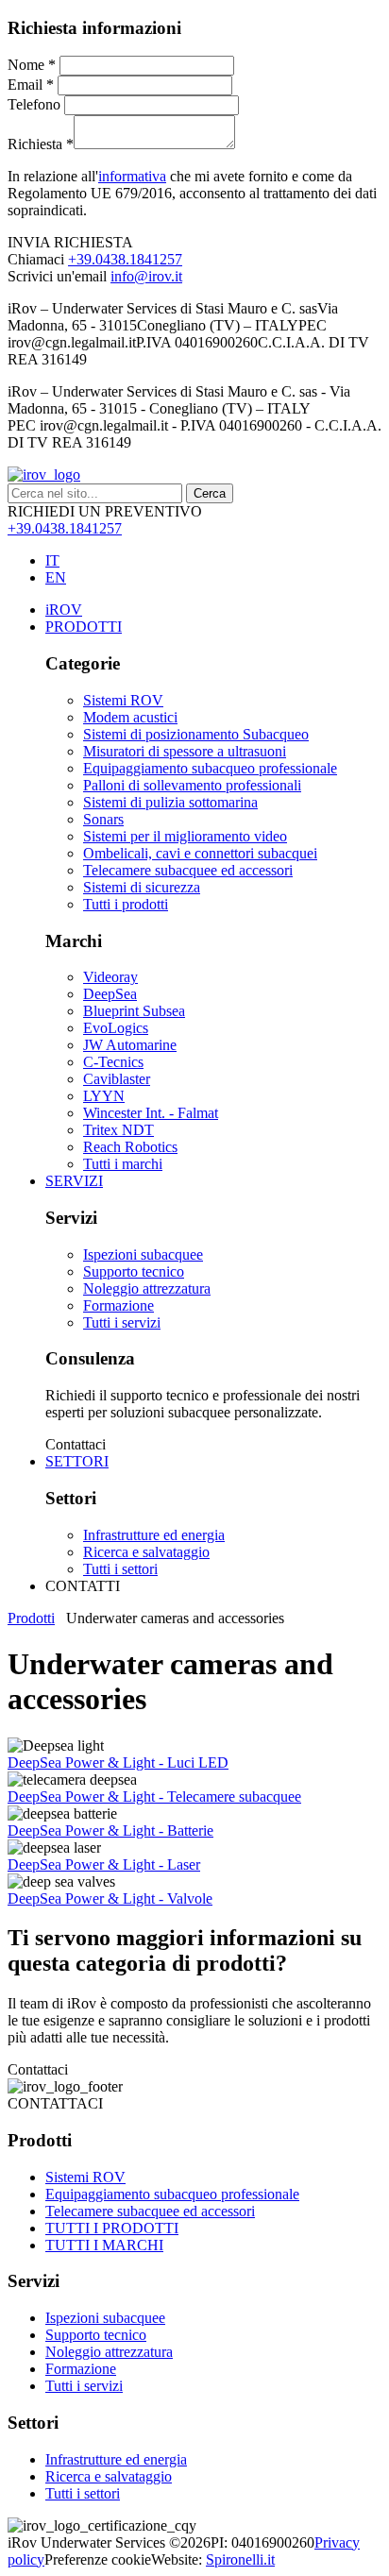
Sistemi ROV (85, 2177)
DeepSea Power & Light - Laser (104, 1864)
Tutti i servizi (84, 2386)
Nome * (32, 65)
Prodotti (31, 1618)
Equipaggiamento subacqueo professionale (172, 2194)
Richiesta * (41, 144)
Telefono (34, 104)
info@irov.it (146, 276)
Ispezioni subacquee (105, 2318)
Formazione (81, 2369)
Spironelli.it (240, 2559)
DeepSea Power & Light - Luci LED (118, 1763)
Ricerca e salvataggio (109, 2476)
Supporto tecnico (96, 2335)
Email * (31, 85)
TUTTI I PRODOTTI (112, 2228)
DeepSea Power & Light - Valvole (110, 1898)
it (52, 560)
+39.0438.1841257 (125, 259)
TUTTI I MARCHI (104, 2245)
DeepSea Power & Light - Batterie (110, 1830)
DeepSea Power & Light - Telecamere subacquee (154, 1796)
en (56, 577)
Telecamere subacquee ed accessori (150, 2211)
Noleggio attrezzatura (109, 2352)
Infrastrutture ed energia (116, 2459)
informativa (132, 176)
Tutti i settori (83, 2493)
